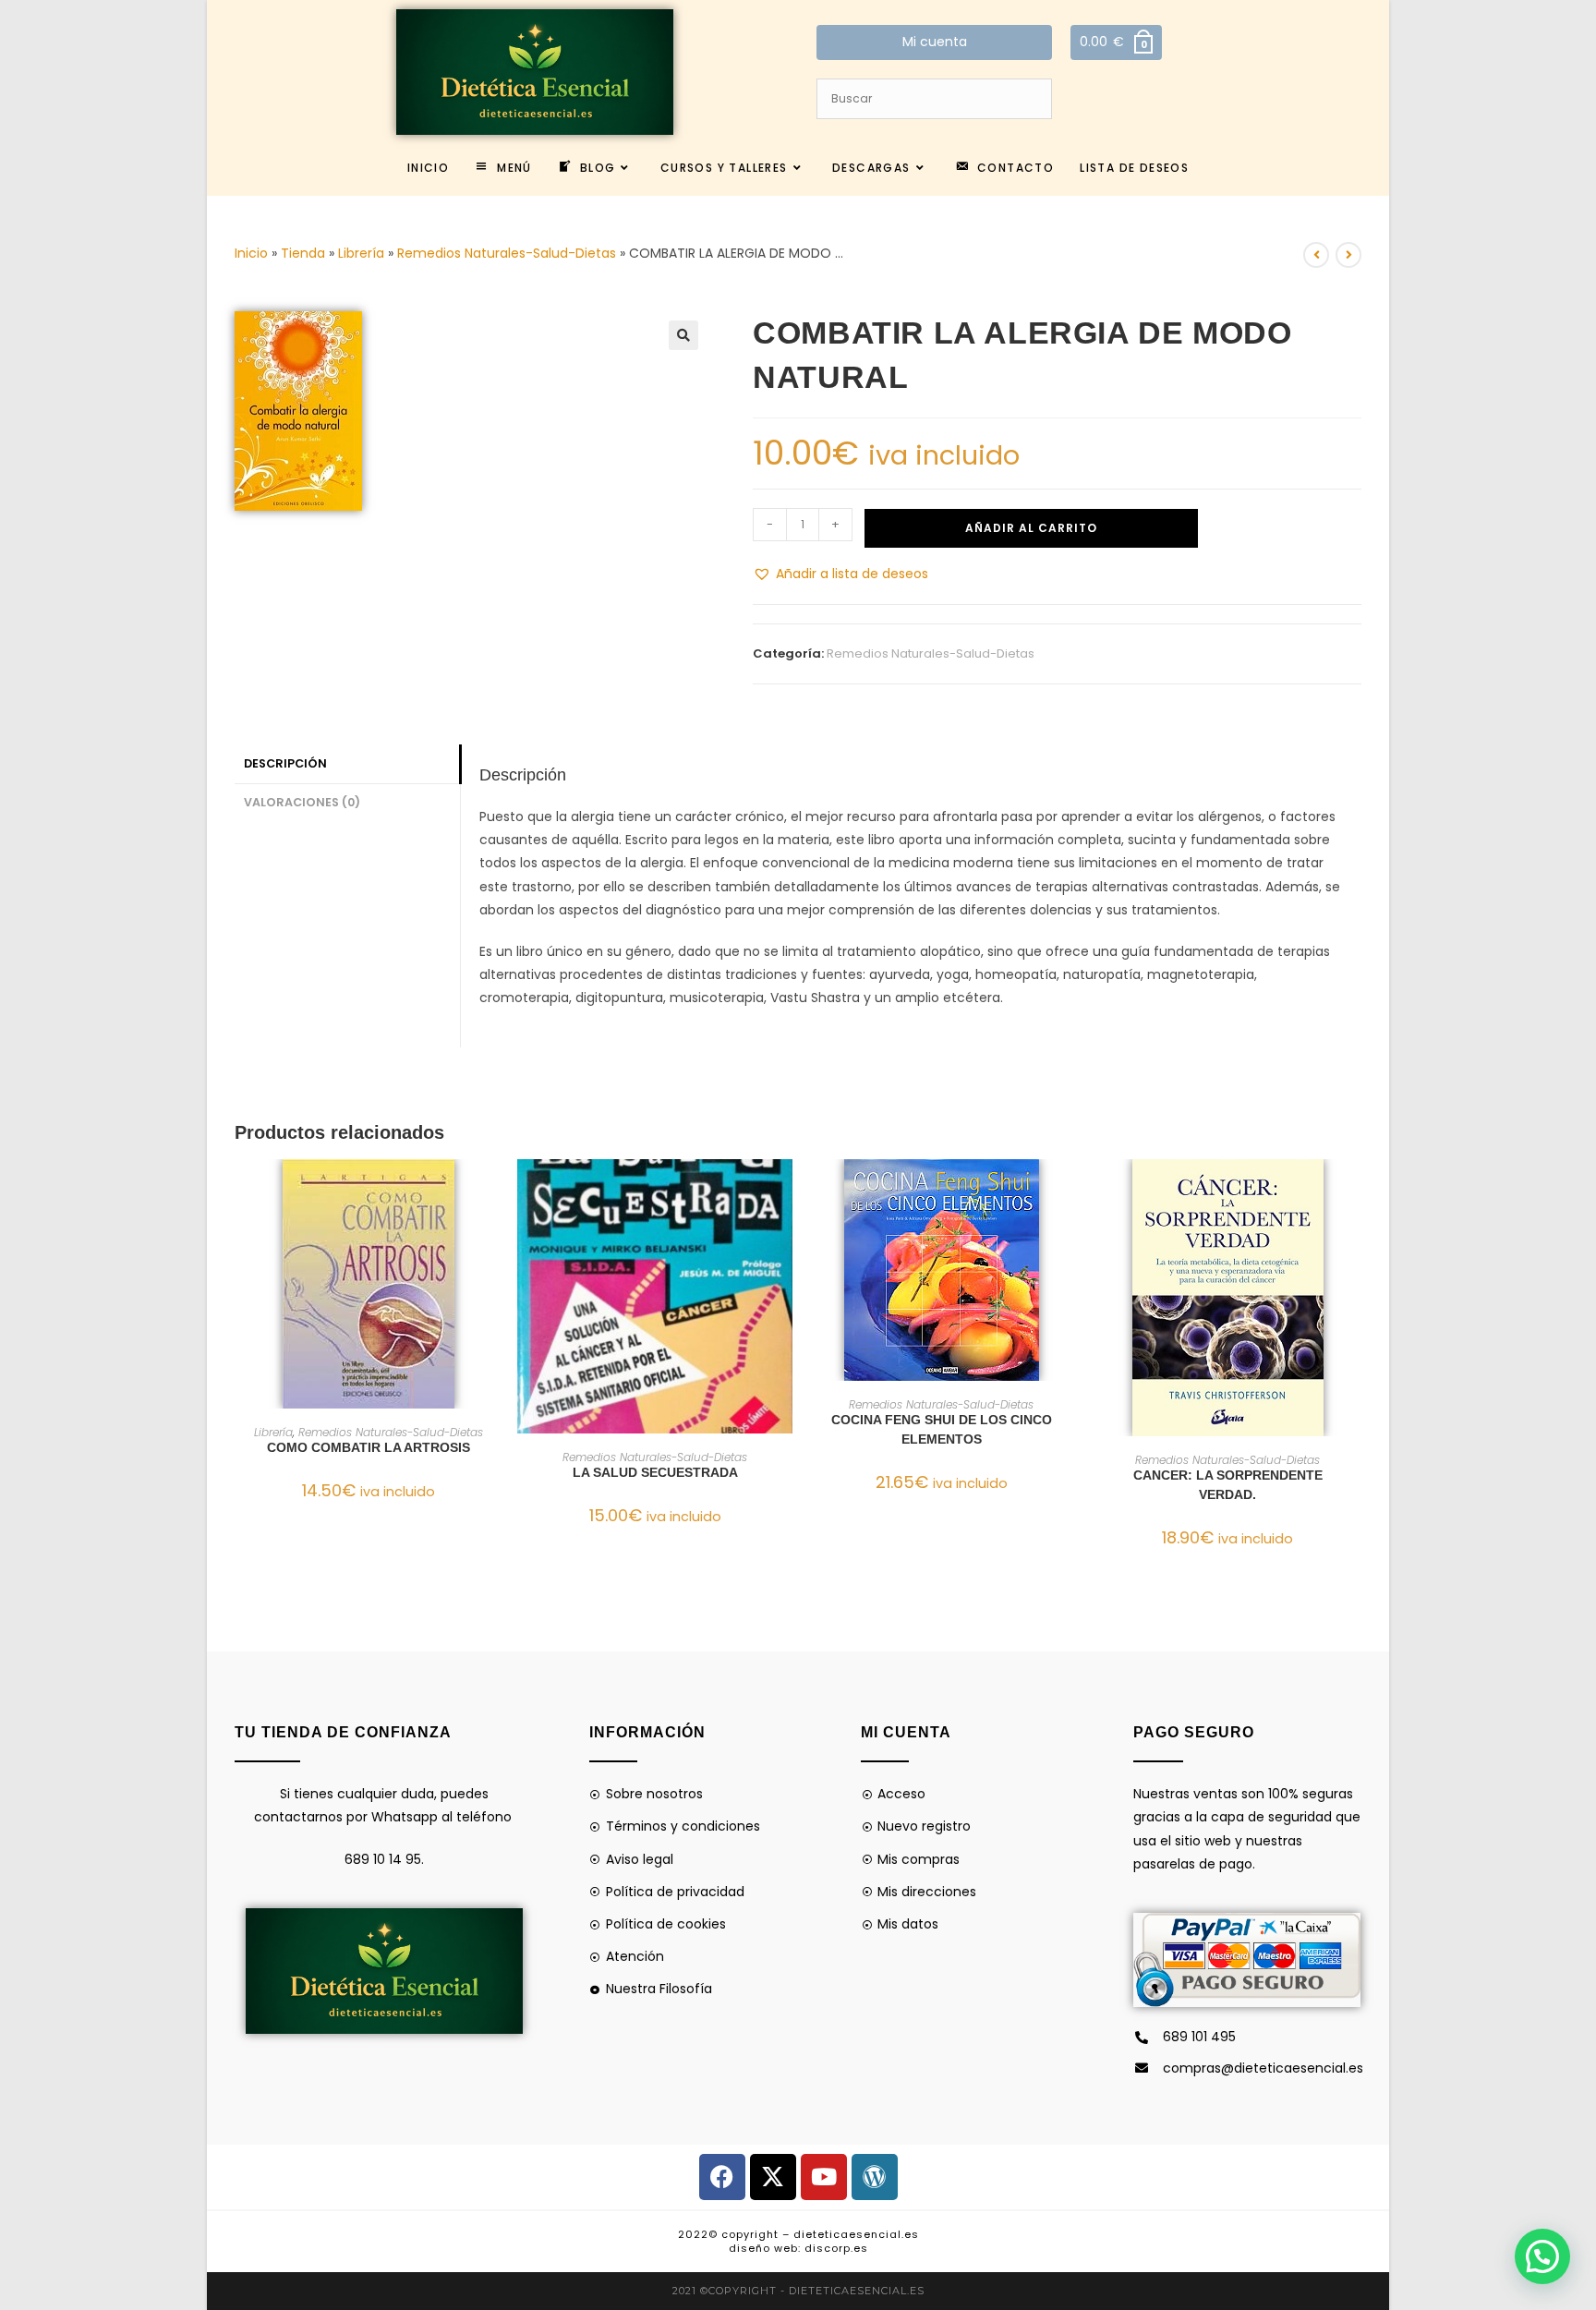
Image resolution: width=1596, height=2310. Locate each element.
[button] (683, 335)
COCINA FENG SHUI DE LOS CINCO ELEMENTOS (942, 1429)
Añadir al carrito (1031, 528)
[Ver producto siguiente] (1348, 255)
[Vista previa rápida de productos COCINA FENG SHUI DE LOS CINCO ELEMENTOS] (1070, 1191)
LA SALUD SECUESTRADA (655, 1472)
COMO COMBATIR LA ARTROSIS (369, 1447)
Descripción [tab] (285, 763)
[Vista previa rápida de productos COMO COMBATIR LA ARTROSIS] (497, 1191)
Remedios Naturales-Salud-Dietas (507, 253)
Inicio (251, 253)
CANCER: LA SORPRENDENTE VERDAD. (1228, 1485)
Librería (361, 253)
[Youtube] (824, 2177)
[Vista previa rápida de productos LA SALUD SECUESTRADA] (783, 1191)
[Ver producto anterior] (1316, 255)
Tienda (303, 253)
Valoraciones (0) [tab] (302, 802)
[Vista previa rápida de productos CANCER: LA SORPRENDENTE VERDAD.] (1356, 1191)
